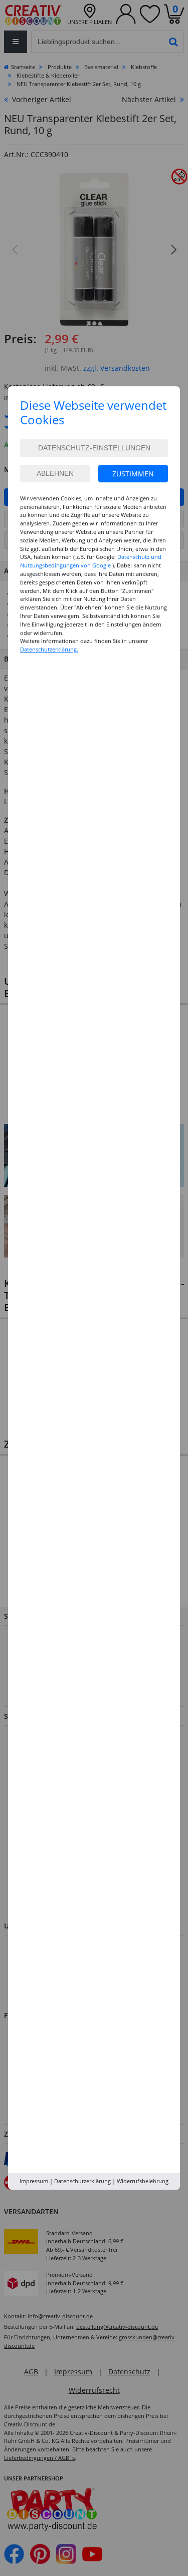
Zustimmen (133, 474)
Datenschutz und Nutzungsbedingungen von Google (91, 561)
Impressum (34, 2181)
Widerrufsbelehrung (143, 2181)
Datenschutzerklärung (82, 2181)
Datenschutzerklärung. (49, 649)
